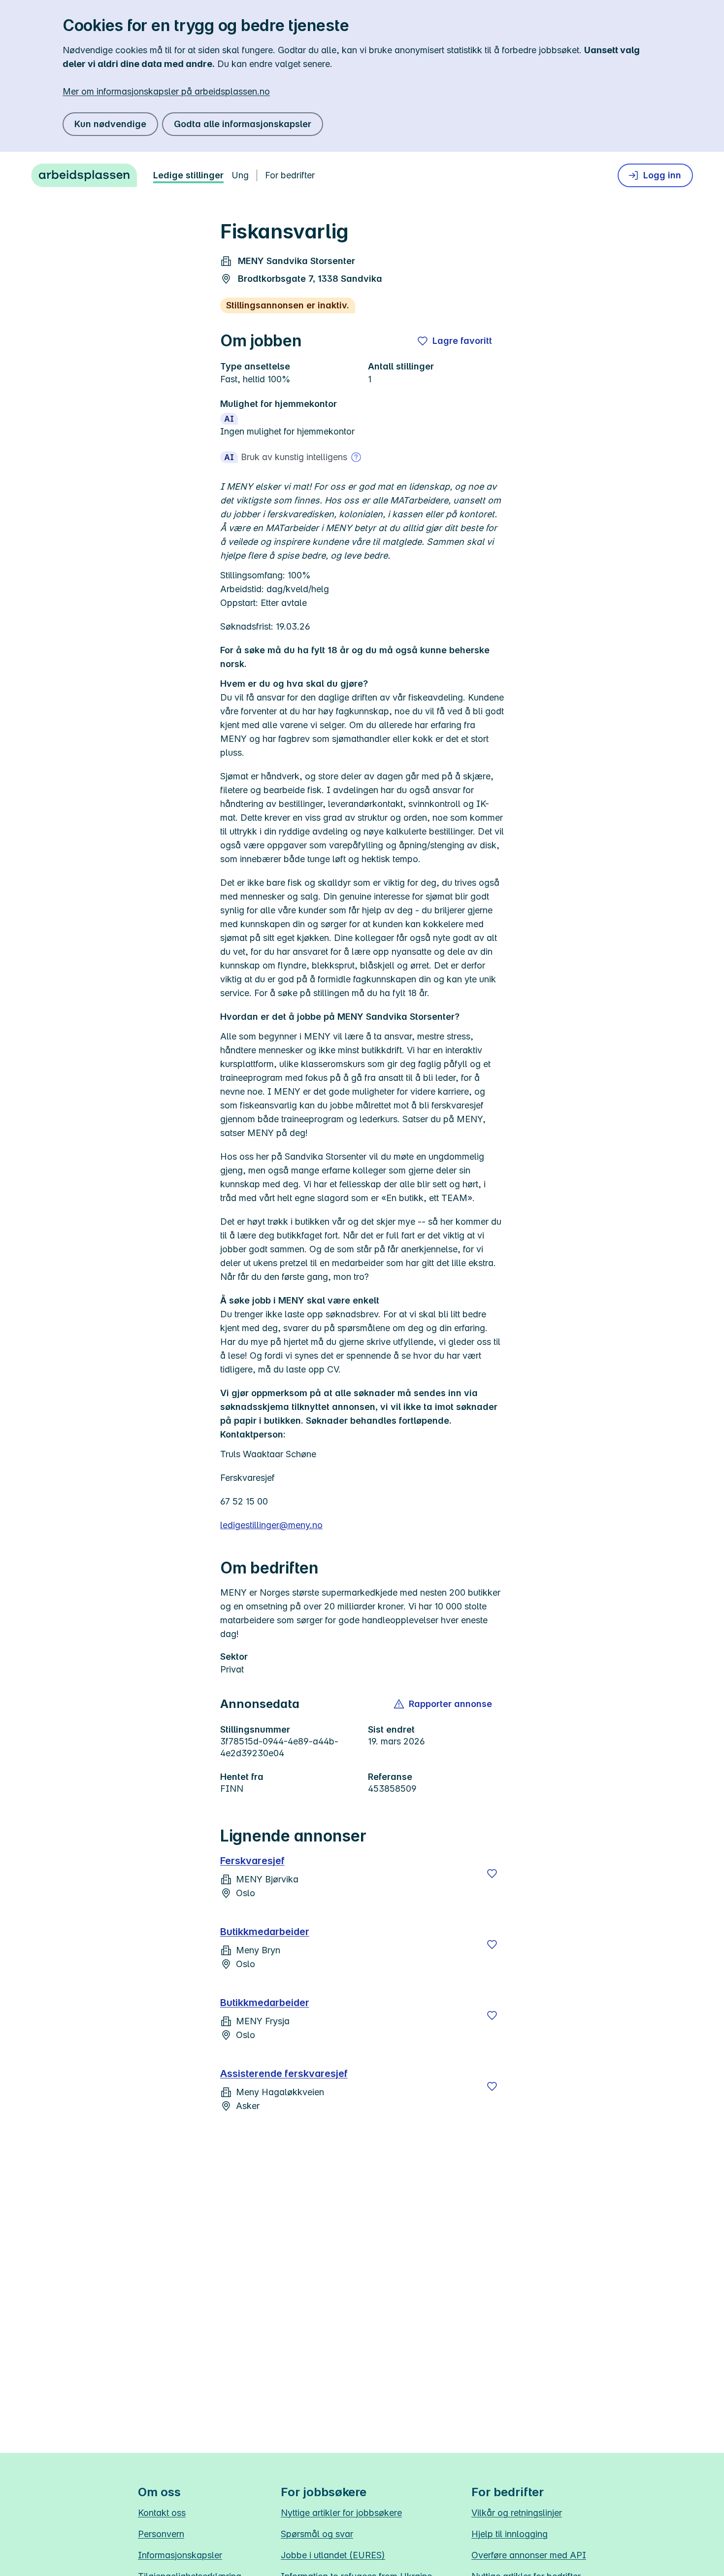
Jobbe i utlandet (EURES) (333, 2555)
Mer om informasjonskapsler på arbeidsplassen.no (166, 91)
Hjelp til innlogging (510, 2534)
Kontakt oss (162, 2513)
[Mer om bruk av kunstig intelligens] (356, 457)
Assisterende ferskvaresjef (284, 2074)
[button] (444, 1704)
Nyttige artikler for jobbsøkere (341, 2513)
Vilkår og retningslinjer (517, 2513)
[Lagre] (492, 1873)
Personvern (161, 2534)
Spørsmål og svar (317, 2534)
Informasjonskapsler (180, 2555)
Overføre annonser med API (529, 2555)
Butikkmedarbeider (265, 1932)
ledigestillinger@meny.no (271, 1525)
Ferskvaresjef (252, 1861)
